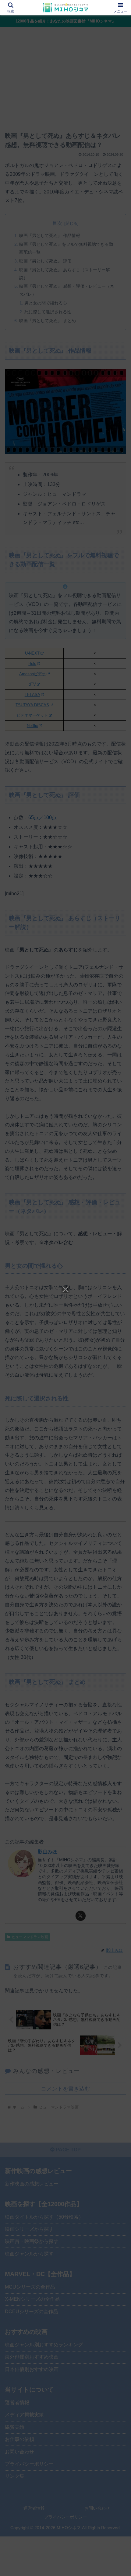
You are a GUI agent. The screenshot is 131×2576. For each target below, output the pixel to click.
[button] (118, 1452)
